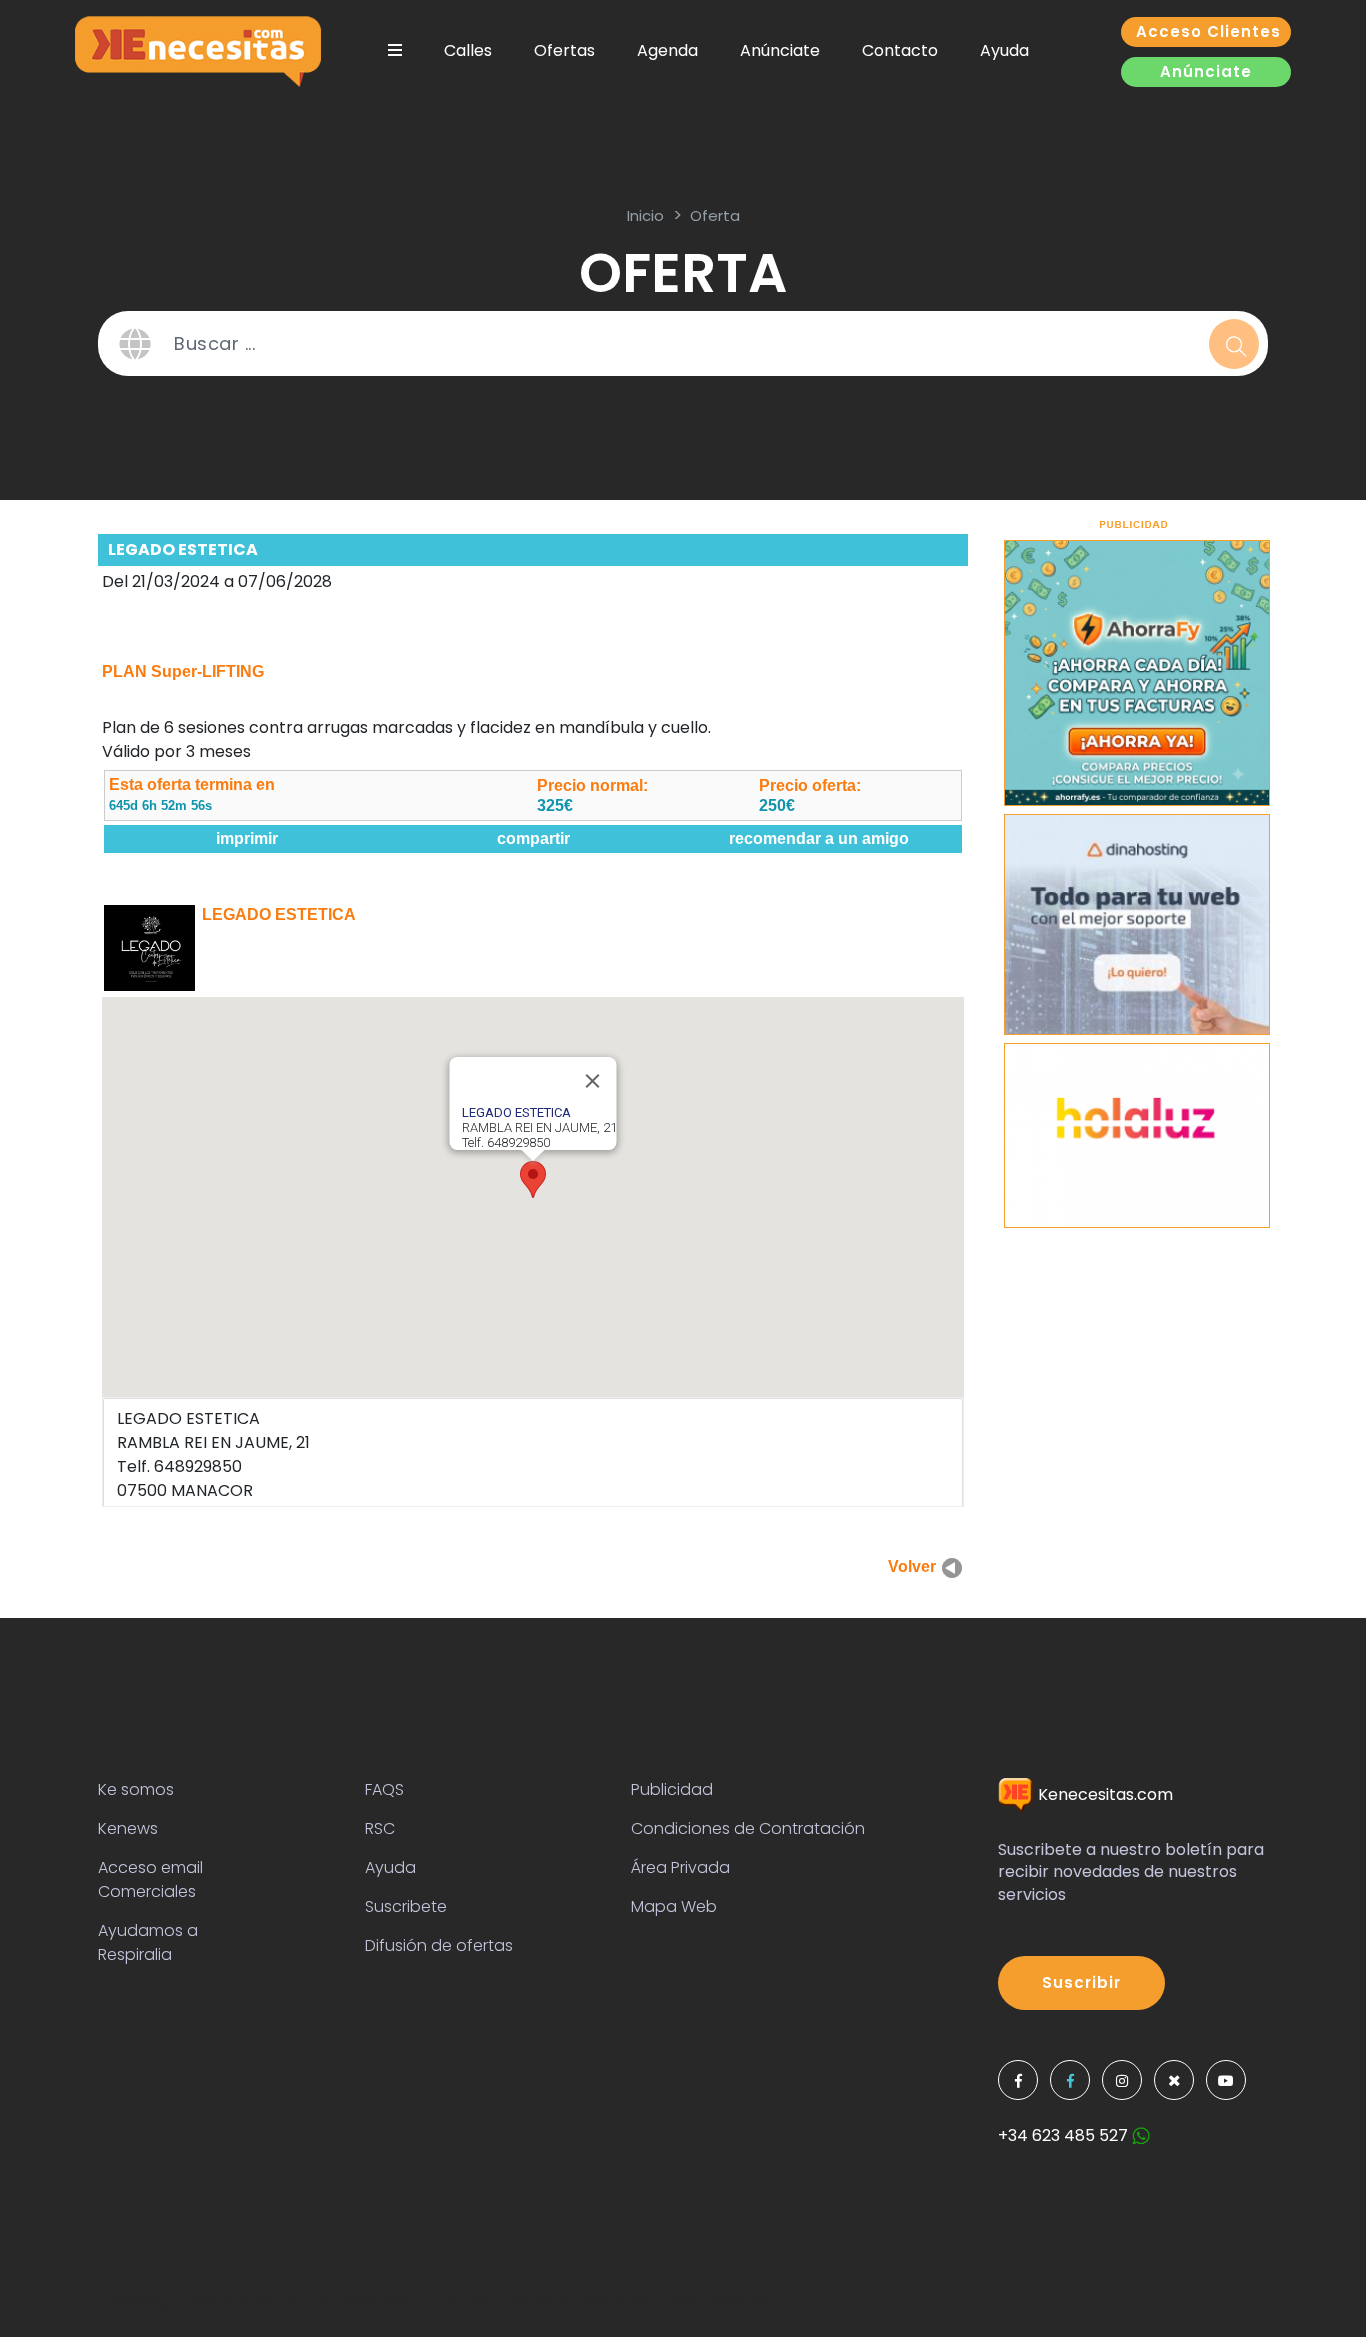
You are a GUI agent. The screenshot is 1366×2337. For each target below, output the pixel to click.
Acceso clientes (1208, 31)
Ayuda (1004, 50)
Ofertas (564, 50)
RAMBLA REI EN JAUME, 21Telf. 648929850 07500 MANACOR (213, 1454)
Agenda (667, 50)
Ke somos (136, 1789)
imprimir (247, 838)
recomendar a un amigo (819, 838)
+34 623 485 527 (1065, 2135)
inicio (645, 215)
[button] (533, 1179)
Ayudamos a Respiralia (148, 1942)
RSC (380, 1828)
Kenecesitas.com (1103, 1794)
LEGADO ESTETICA (183, 549)
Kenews (128, 1828)
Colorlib (735, 2298)
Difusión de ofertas (439, 1945)
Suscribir (1081, 1982)
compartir (533, 838)
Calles (468, 50)
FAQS (384, 1789)
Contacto (900, 50)
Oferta (715, 215)
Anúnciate (780, 50)
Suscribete (406, 1906)
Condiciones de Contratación (748, 1828)
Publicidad (672, 1789)
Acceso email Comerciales (150, 1879)
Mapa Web (674, 1906)
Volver (914, 1566)
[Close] (593, 1081)
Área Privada (680, 1867)
